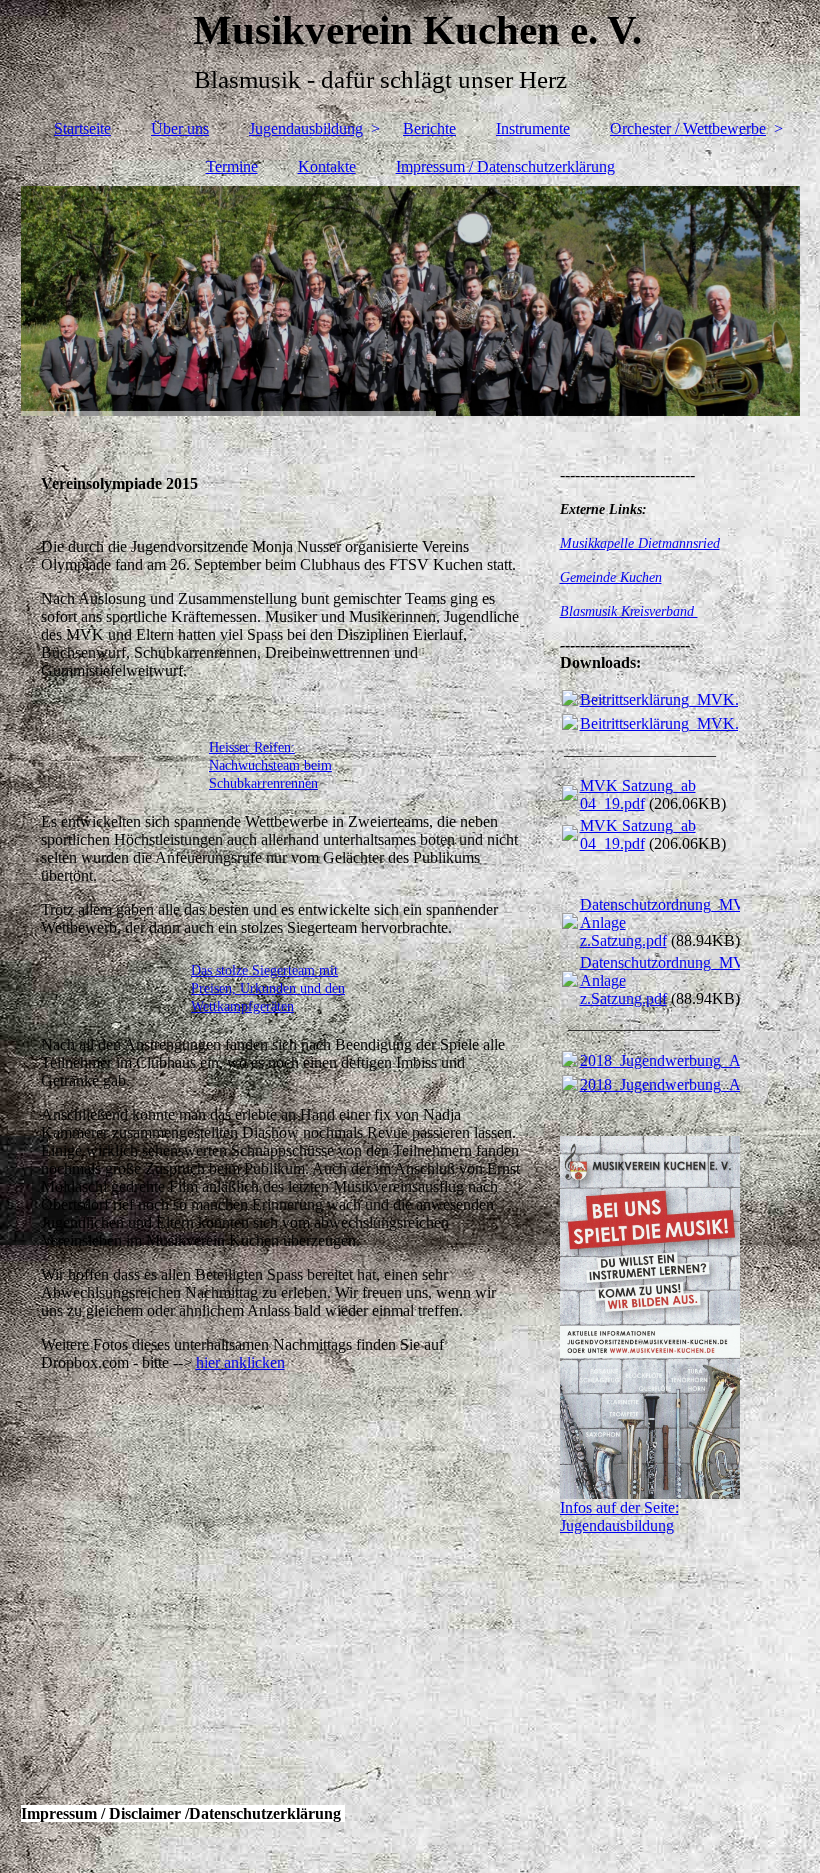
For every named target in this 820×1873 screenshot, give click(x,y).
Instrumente (533, 128)
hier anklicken (240, 1362)
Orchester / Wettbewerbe (688, 128)
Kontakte (327, 166)
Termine (232, 166)
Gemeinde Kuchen (611, 577)
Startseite (82, 128)
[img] (410, 301)
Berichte (429, 128)
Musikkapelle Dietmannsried (640, 543)
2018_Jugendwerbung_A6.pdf (677, 1060)
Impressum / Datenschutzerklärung (505, 166)
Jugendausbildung (306, 128)
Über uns (180, 128)
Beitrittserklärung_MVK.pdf (670, 699)
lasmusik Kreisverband (633, 611)
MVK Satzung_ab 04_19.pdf (638, 794)
